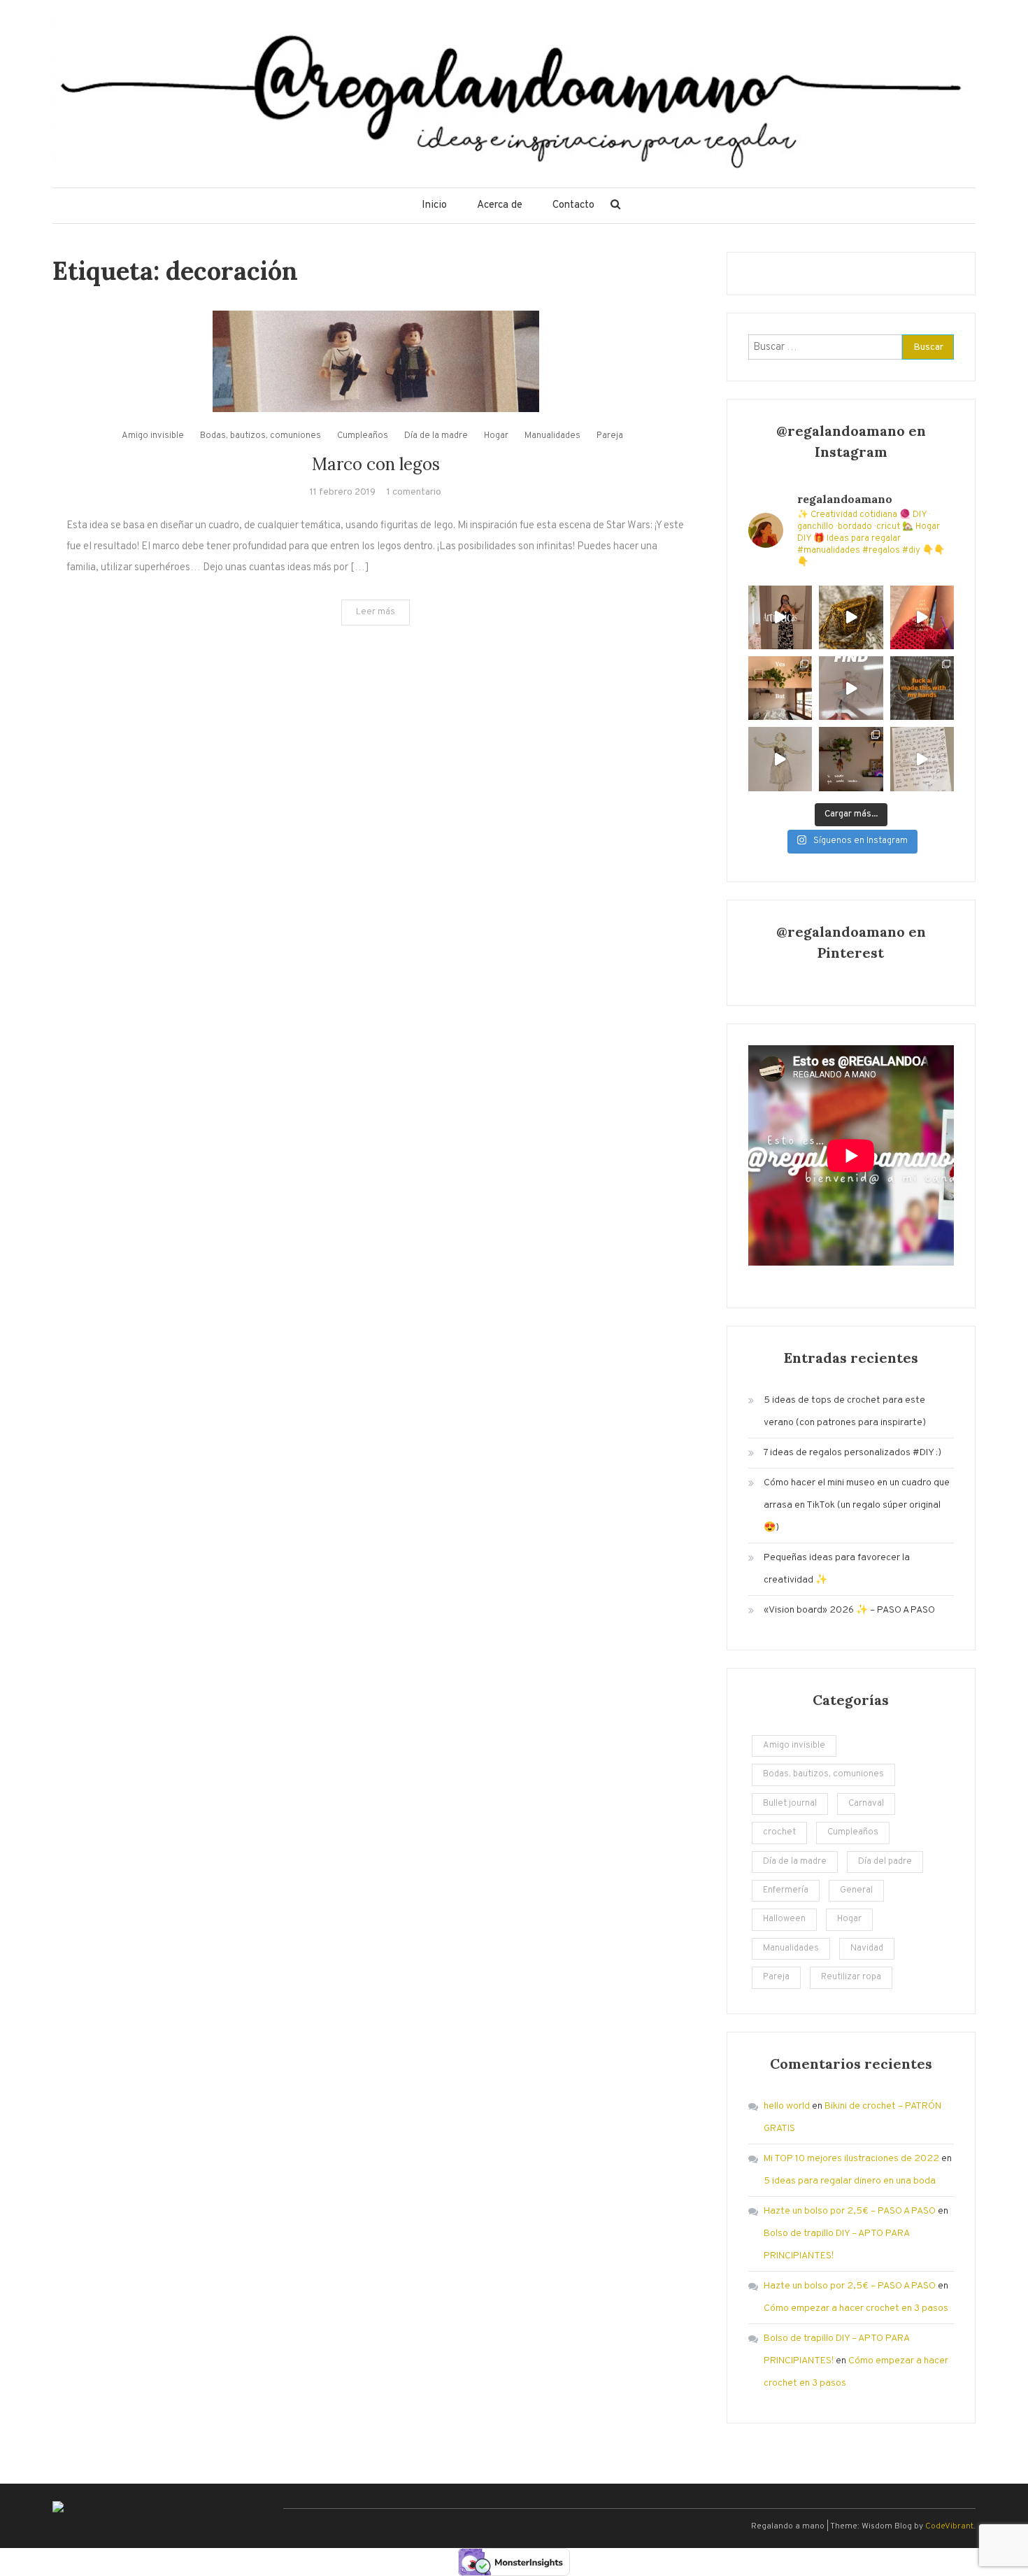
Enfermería (786, 1890)
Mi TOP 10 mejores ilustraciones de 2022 (851, 2159)
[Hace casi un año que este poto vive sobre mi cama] (851, 759)
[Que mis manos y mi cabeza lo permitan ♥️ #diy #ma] (922, 617)
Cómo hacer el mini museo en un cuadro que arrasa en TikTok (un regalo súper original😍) (857, 1505)
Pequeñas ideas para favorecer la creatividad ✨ (837, 1569)
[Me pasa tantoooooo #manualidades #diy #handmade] (780, 617)
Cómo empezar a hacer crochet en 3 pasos (856, 2308)
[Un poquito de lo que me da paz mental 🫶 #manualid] (851, 688)
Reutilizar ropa (851, 1977)
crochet (779, 1832)
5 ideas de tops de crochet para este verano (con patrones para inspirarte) (845, 1411)
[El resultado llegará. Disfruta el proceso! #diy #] (851, 617)
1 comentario (414, 492)
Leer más (376, 612)
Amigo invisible (153, 436)
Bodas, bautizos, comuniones (260, 436)
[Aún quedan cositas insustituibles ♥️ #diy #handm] (922, 688)
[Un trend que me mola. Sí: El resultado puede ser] (780, 688)
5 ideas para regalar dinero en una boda (850, 2181)
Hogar (496, 436)
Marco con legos (376, 464)
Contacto (573, 205)
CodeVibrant (949, 2526)
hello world (787, 2106)
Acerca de (500, 205)
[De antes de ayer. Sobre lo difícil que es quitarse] (922, 759)
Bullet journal (790, 1804)
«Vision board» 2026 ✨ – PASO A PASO (849, 1610)
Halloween (784, 1919)
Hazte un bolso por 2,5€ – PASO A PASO (850, 2211)
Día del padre (885, 1862)
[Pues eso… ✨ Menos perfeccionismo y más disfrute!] (780, 759)
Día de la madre (436, 436)
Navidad (867, 1948)
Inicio (434, 205)
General (856, 1890)
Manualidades (552, 436)
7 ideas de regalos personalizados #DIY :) (852, 1453)
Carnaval (866, 1804)
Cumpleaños (363, 436)
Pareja (610, 436)
